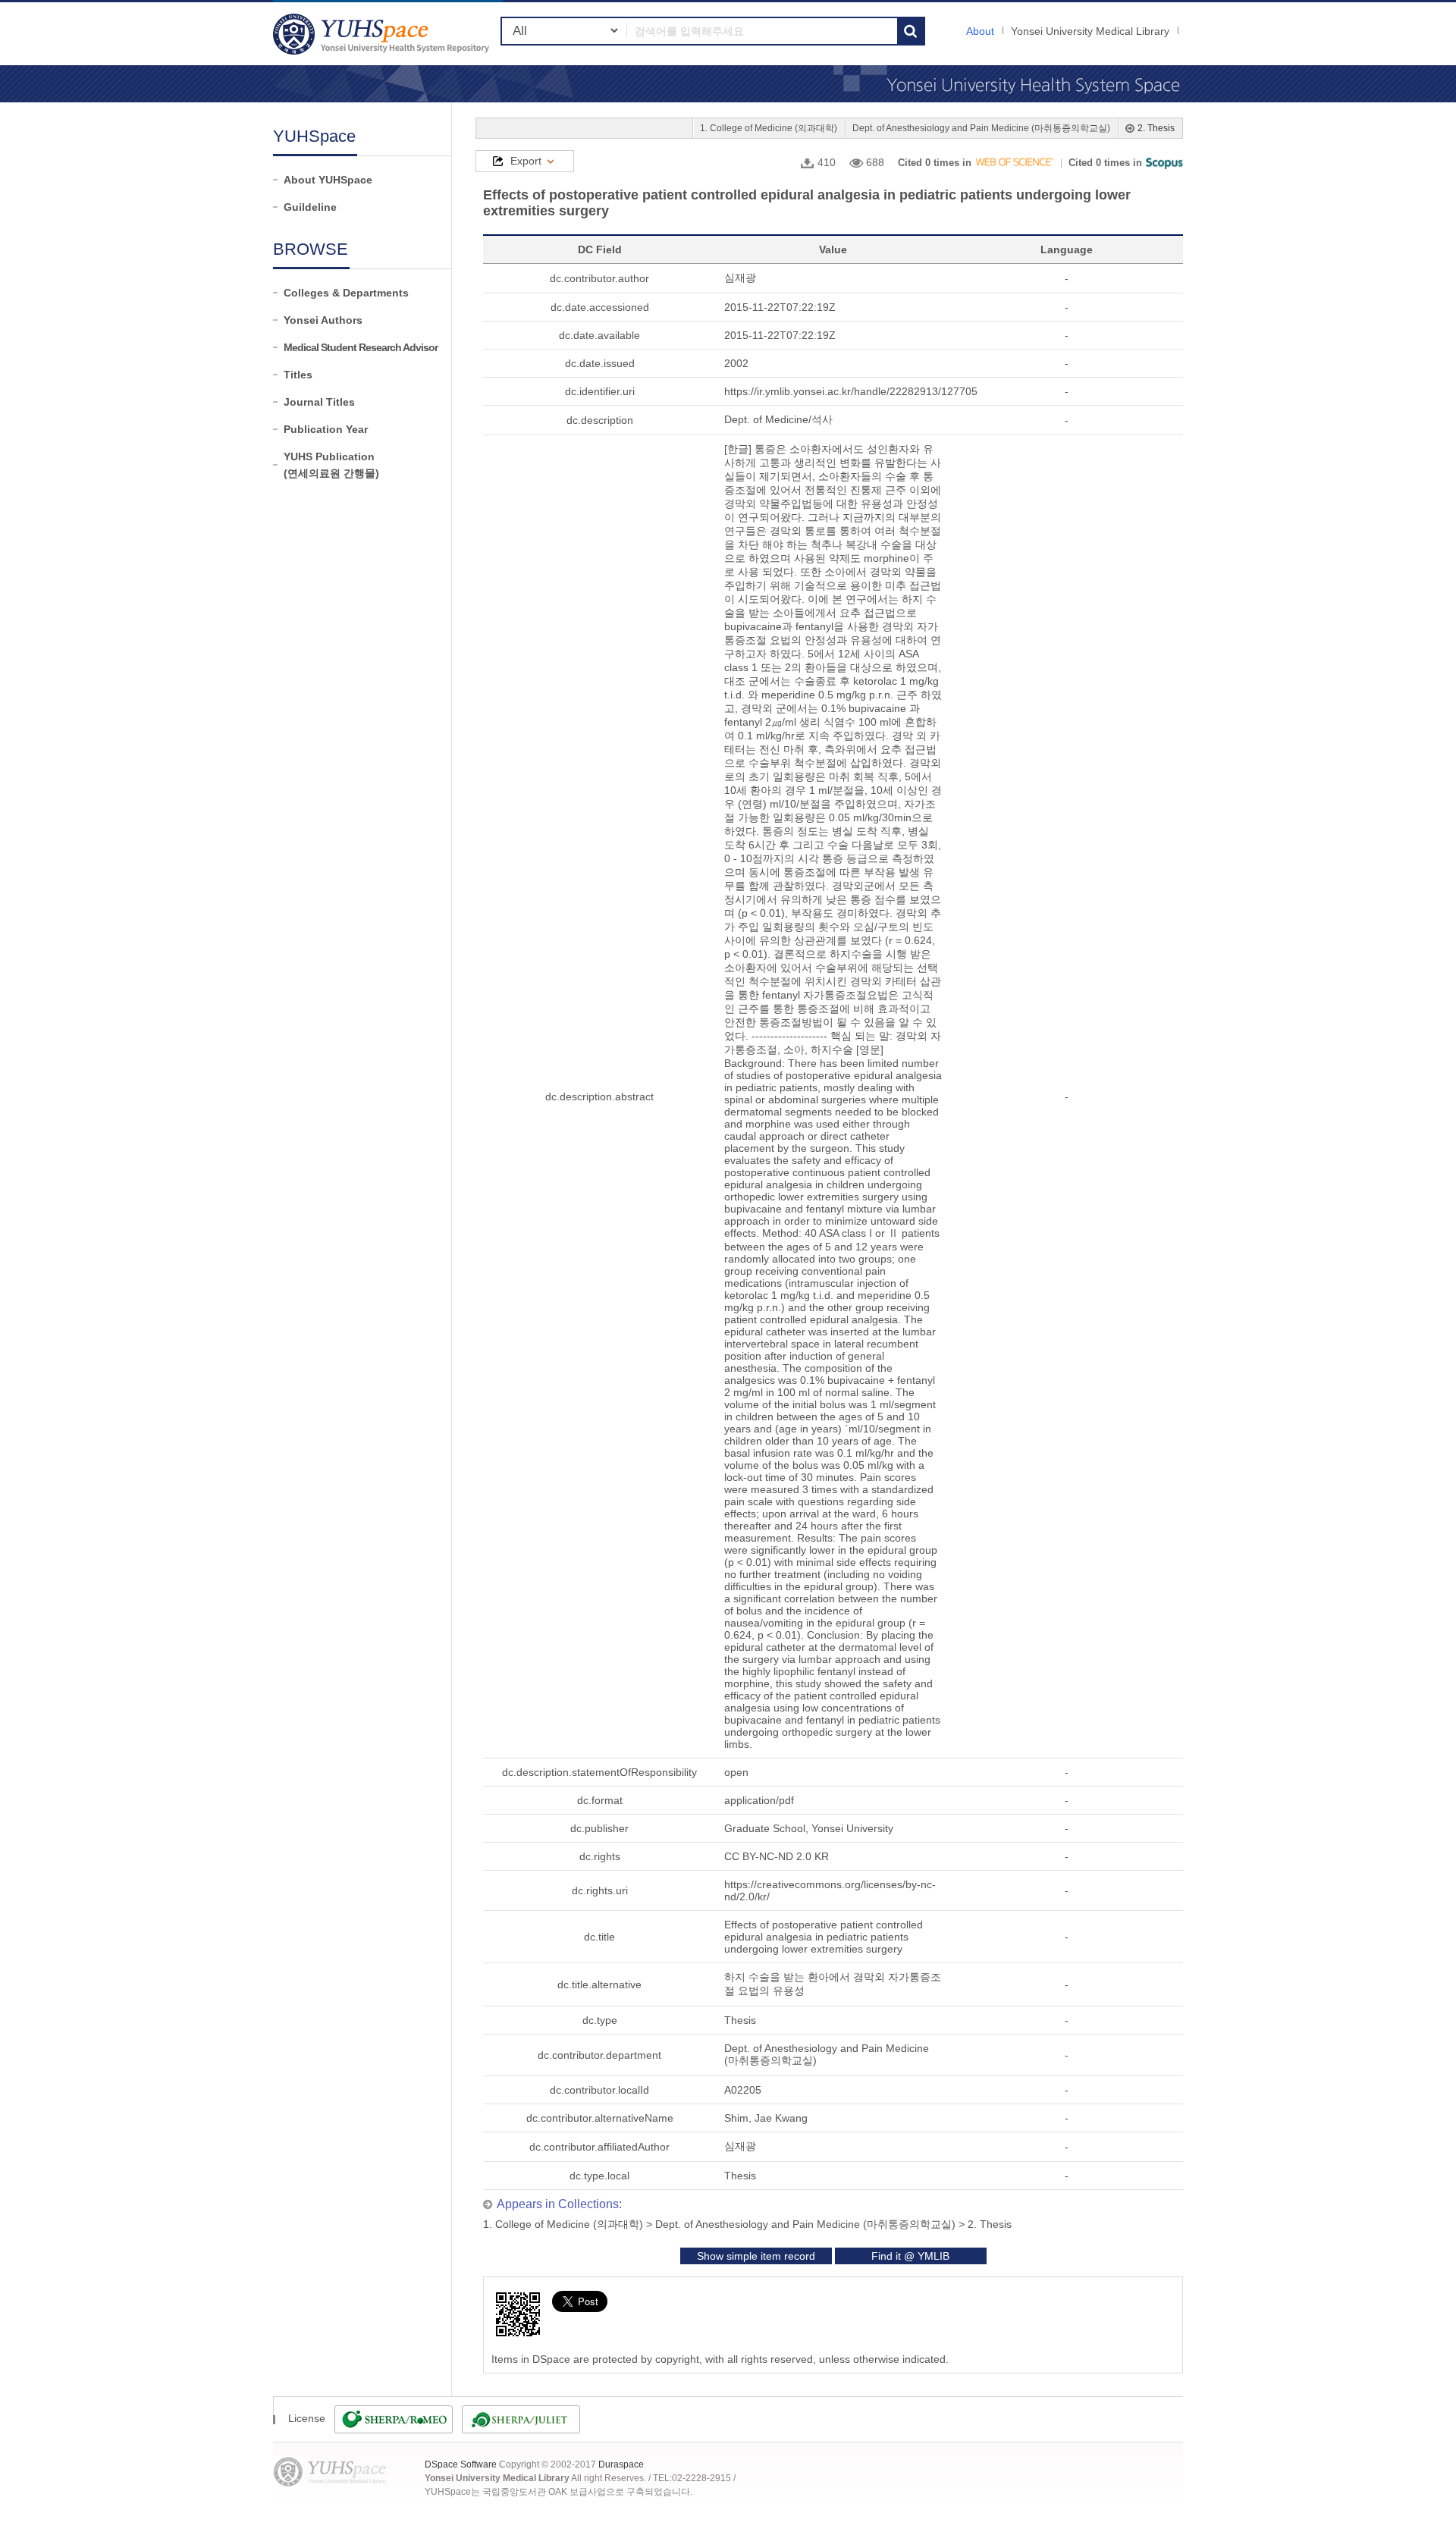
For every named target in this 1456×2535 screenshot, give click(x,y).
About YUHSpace (328, 180)
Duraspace (621, 2464)
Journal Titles (319, 402)
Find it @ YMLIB (910, 2256)
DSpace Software (461, 2464)
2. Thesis (1156, 128)
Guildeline (310, 207)
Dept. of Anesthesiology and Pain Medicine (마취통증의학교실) (981, 128)
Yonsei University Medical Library (1090, 31)
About (980, 31)
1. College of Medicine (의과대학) (769, 128)
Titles (298, 375)
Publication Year (326, 429)
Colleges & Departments (346, 293)
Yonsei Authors (323, 320)
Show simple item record (756, 2256)
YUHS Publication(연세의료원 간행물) (331, 465)
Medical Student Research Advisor (361, 347)
